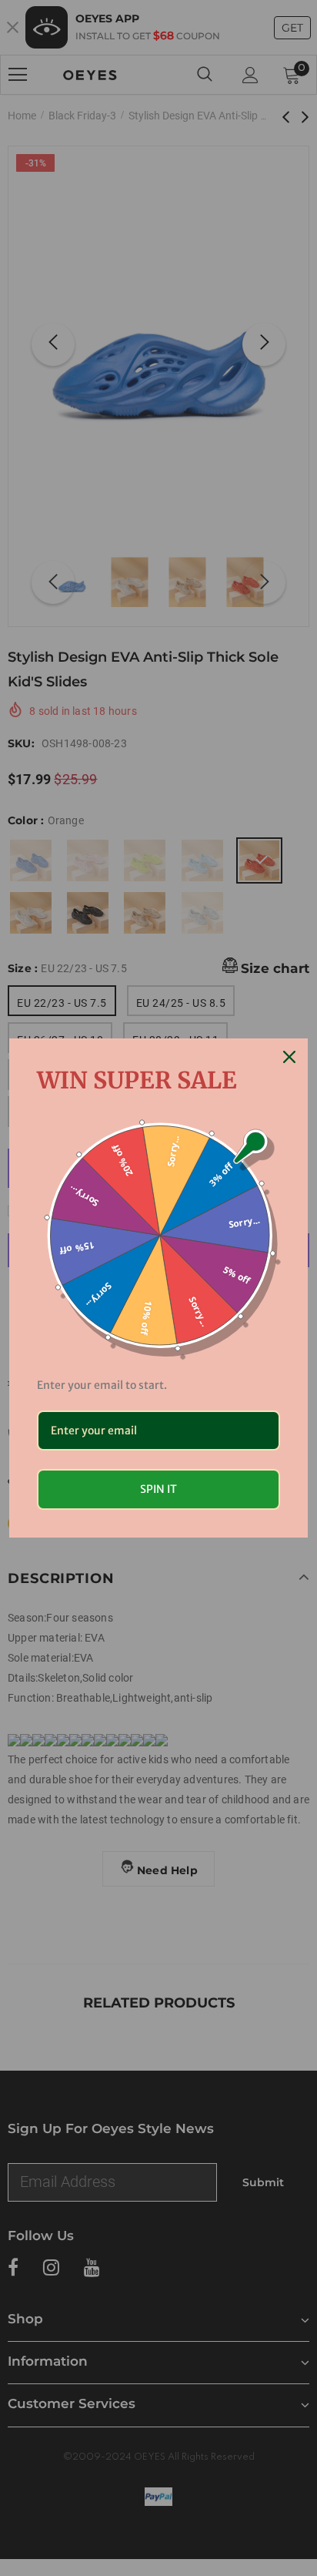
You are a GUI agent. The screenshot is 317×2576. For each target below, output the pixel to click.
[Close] (289, 1057)
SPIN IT (158, 1489)
